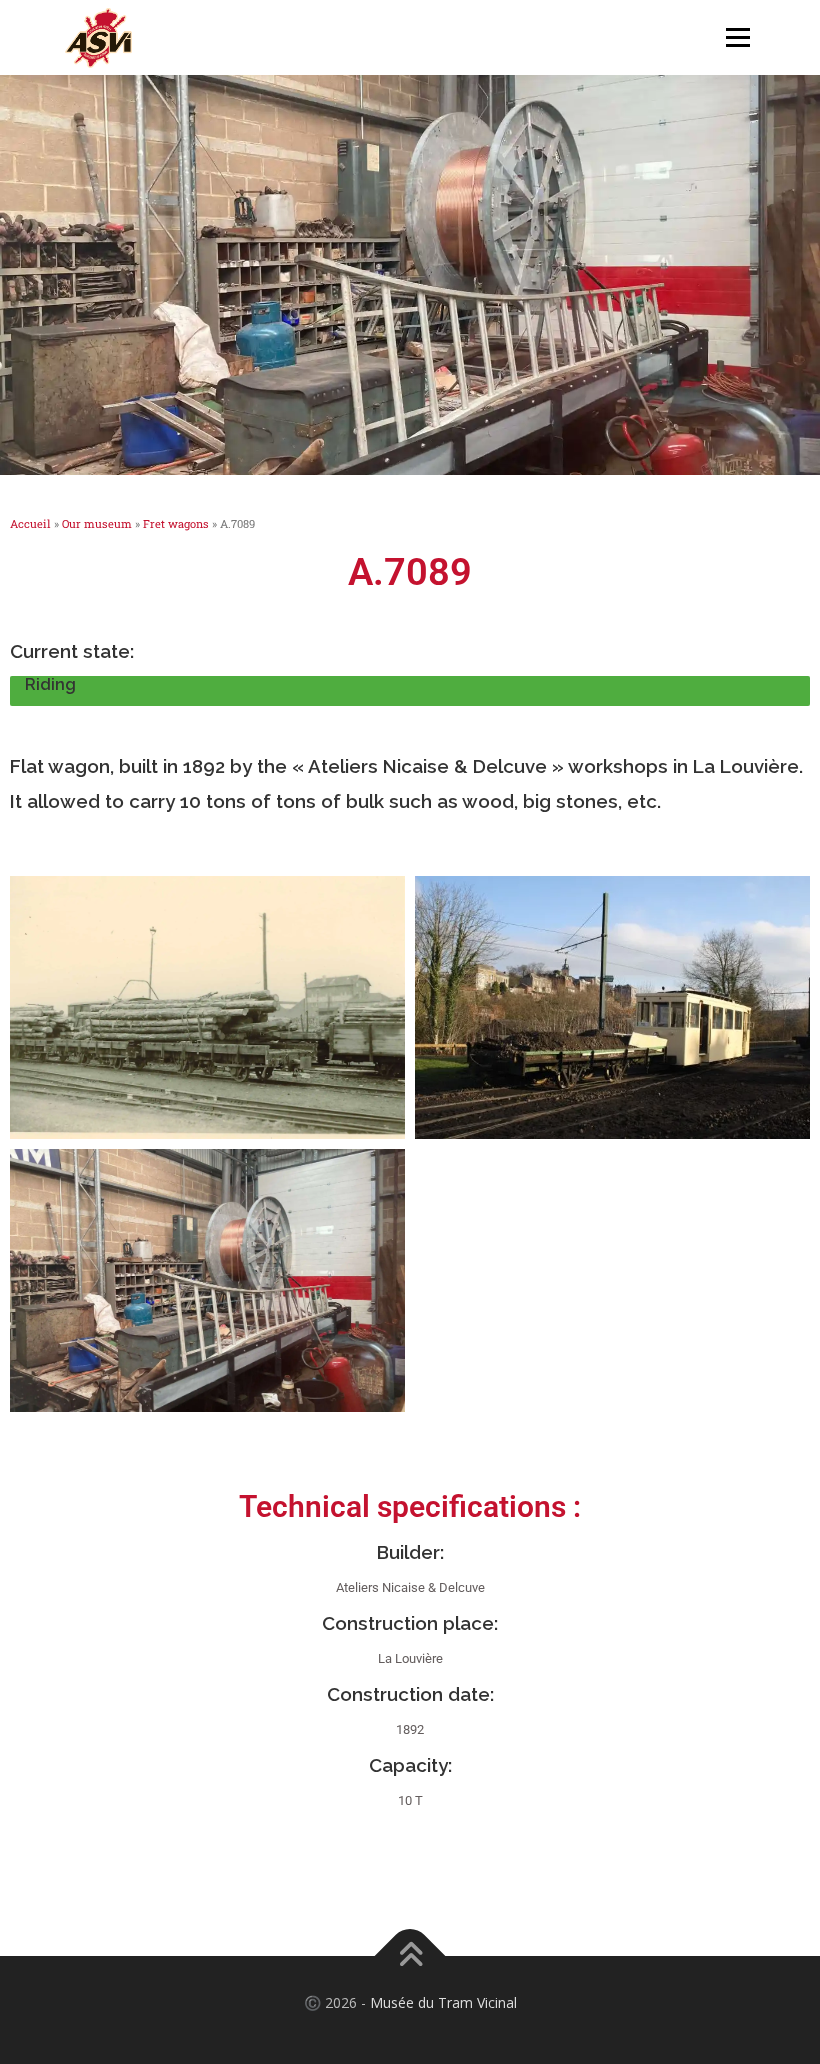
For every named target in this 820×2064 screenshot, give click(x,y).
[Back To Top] (410, 1956)
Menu (737, 37)
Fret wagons (176, 523)
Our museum (97, 523)
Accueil (30, 523)
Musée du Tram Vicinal (443, 2002)
